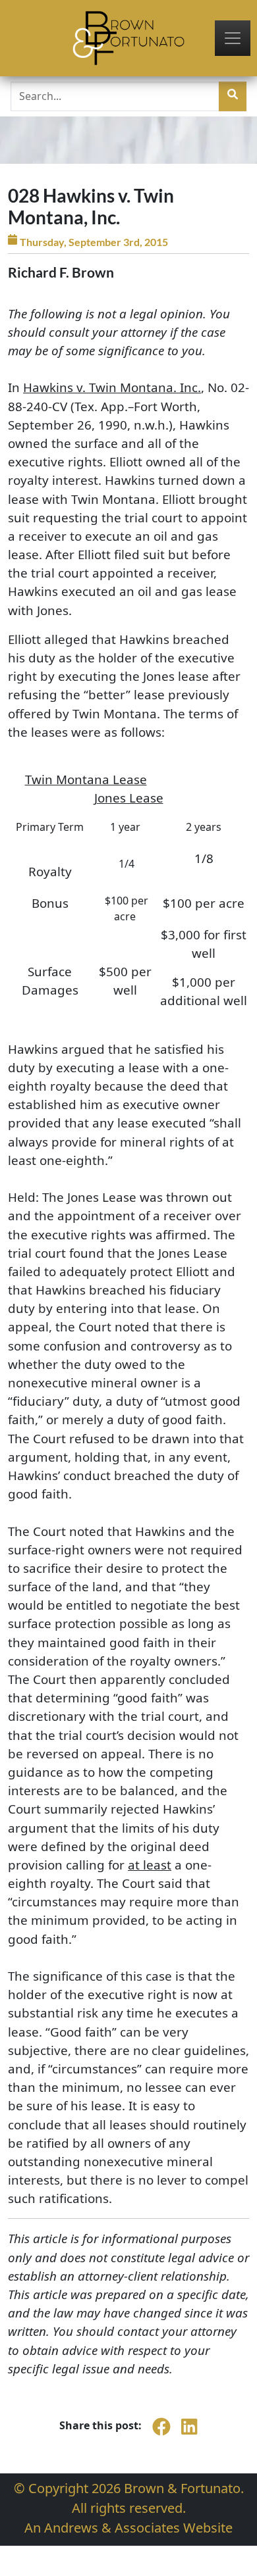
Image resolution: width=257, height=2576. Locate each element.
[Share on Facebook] (161, 2434)
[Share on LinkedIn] (189, 2434)
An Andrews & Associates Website (128, 2528)
